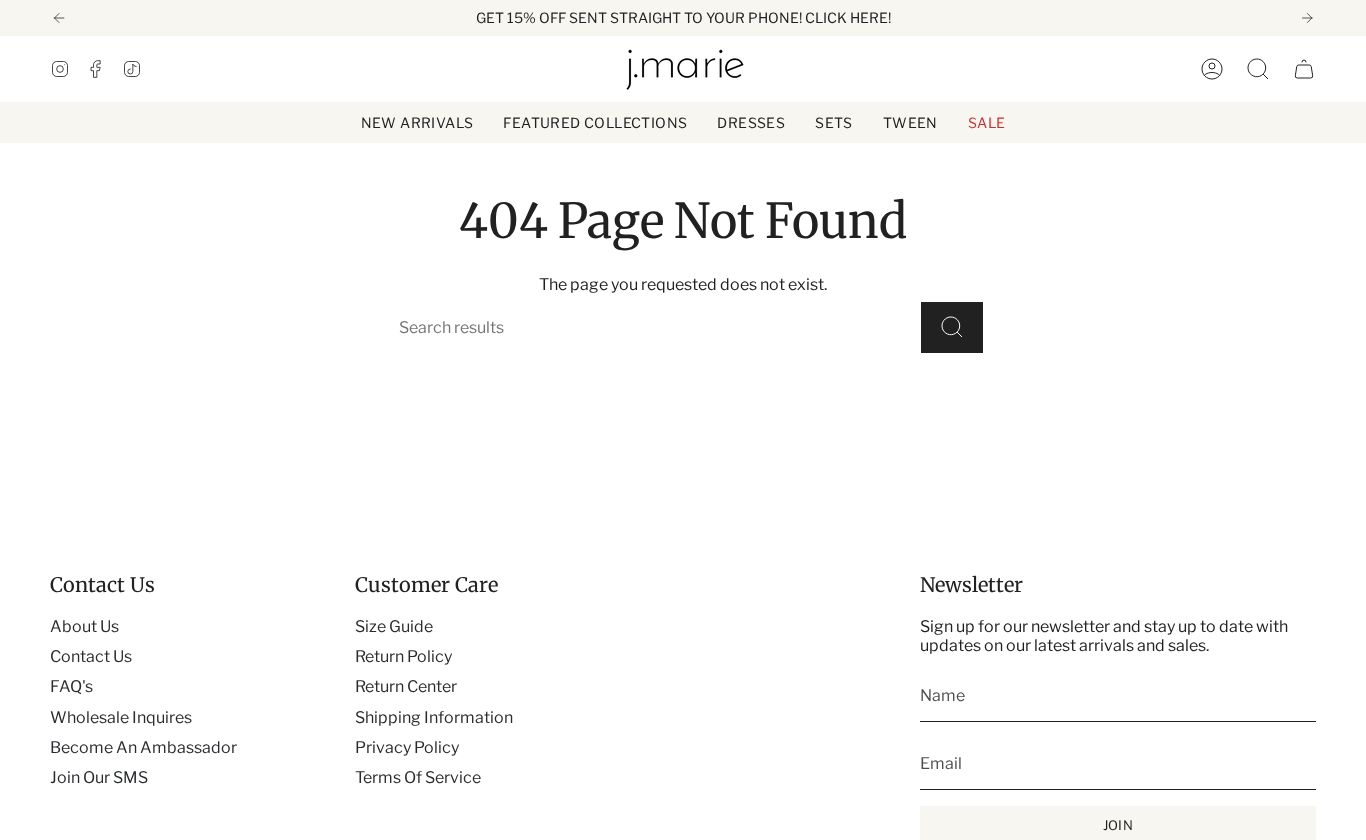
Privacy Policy (407, 747)
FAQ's (71, 686)
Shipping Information (434, 717)
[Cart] (1304, 69)
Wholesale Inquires (121, 717)
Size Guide (394, 626)
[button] (595, 122)
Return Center (406, 686)
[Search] (952, 327)
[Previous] (59, 18)
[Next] (1307, 18)
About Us (84, 626)
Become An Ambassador (143, 747)
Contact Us (91, 656)
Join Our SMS (99, 777)
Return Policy (403, 656)
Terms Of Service (418, 777)
